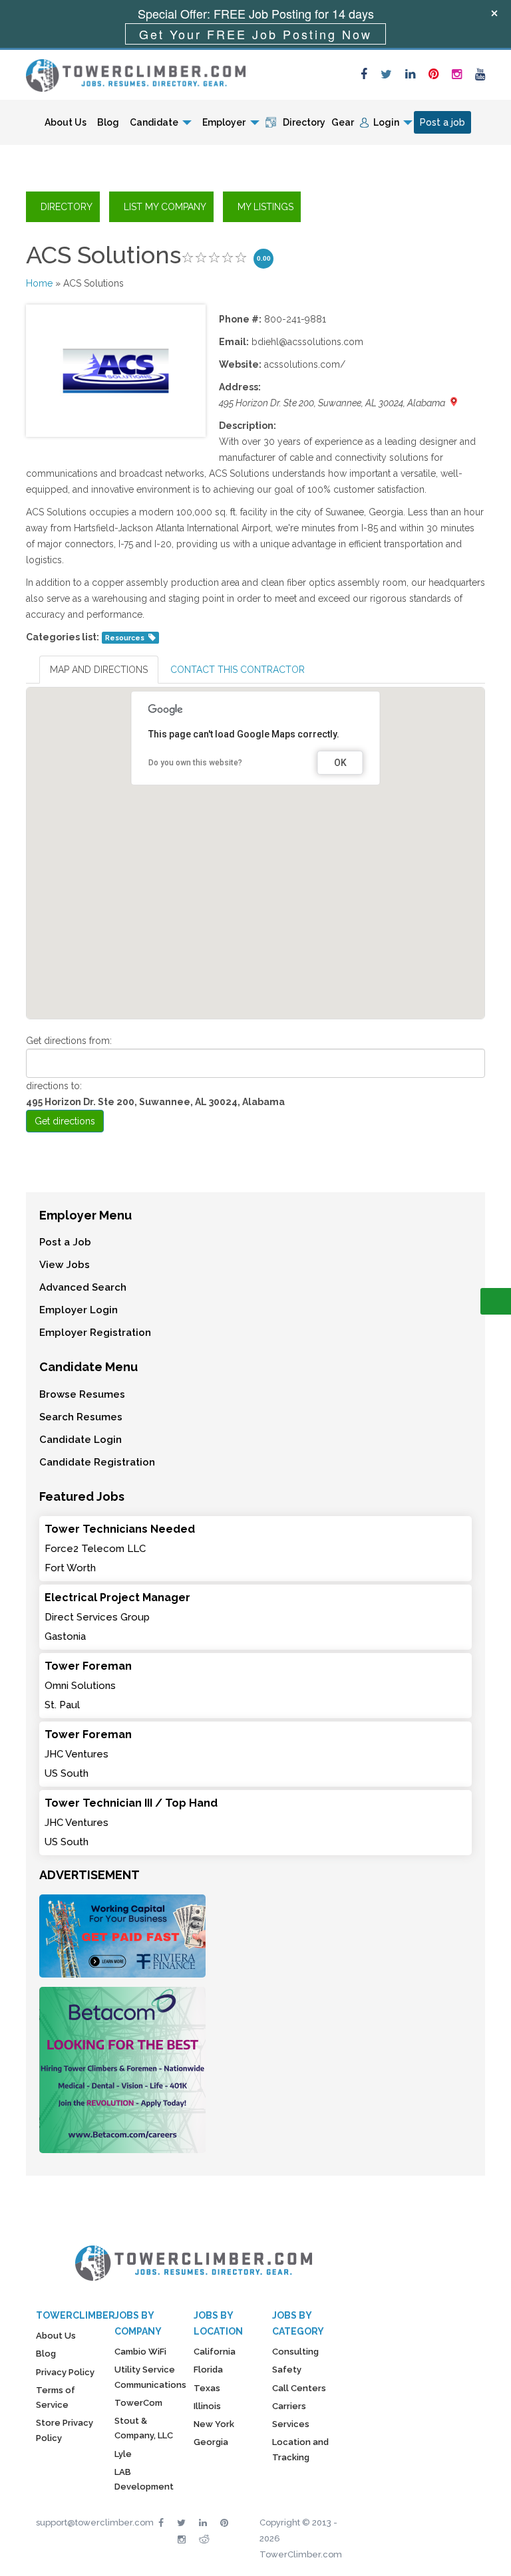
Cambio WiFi (140, 2352)
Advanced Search (83, 1287)
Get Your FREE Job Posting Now (255, 34)
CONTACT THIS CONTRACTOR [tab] (238, 670)
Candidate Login (81, 1440)
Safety (287, 2370)
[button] (255, 837)
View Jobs (65, 1265)
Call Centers (299, 2388)
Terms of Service (56, 2397)
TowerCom (138, 2403)
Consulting (295, 2352)
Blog (108, 122)
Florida (208, 2370)
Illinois (207, 2406)
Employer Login (79, 1310)
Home (39, 283)
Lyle (123, 2454)
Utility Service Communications (150, 2377)
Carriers (289, 2406)
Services (291, 2424)
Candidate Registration (97, 1462)
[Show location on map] (454, 402)
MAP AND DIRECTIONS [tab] (99, 670)
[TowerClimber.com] (136, 74)
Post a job (442, 122)
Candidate (154, 122)
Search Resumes (81, 1417)
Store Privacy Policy (65, 2430)
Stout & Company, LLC (144, 2428)
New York (214, 2424)
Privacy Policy (65, 2372)
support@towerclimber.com (95, 2522)
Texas (207, 2388)
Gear (343, 122)
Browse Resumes (82, 1394)
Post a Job (65, 1242)
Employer (224, 122)
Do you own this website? (195, 763)
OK (340, 763)
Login (386, 122)
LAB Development (144, 2479)
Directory (304, 122)
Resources (125, 638)
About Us (66, 122)
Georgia (211, 2442)
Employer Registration (95, 1333)
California (215, 2352)
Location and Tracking (300, 2449)
